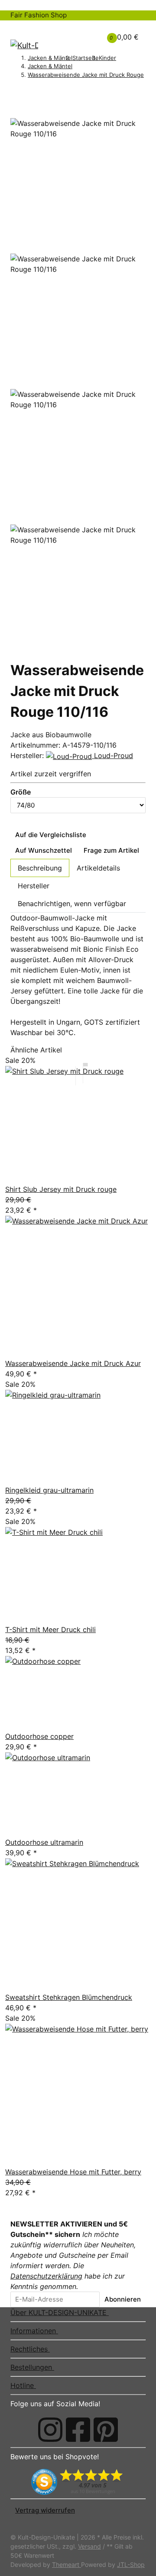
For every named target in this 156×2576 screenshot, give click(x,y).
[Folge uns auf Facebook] (78, 2430)
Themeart (67, 2564)
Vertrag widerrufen (45, 2510)
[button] (79, 32)
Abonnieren (123, 2299)
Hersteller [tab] (34, 886)
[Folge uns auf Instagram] (50, 2430)
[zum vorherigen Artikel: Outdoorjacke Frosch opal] (15, 91)
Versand (89, 2546)
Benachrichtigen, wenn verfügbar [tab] (72, 904)
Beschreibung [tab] (40, 868)
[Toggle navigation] (22, 28)
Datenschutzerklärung (46, 2276)
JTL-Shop (131, 2564)
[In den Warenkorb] (15, 104)
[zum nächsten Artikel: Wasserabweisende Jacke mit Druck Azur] (27, 91)
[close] (15, 115)
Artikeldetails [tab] (98, 868)
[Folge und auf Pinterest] (106, 2430)
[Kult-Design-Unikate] (24, 45)
